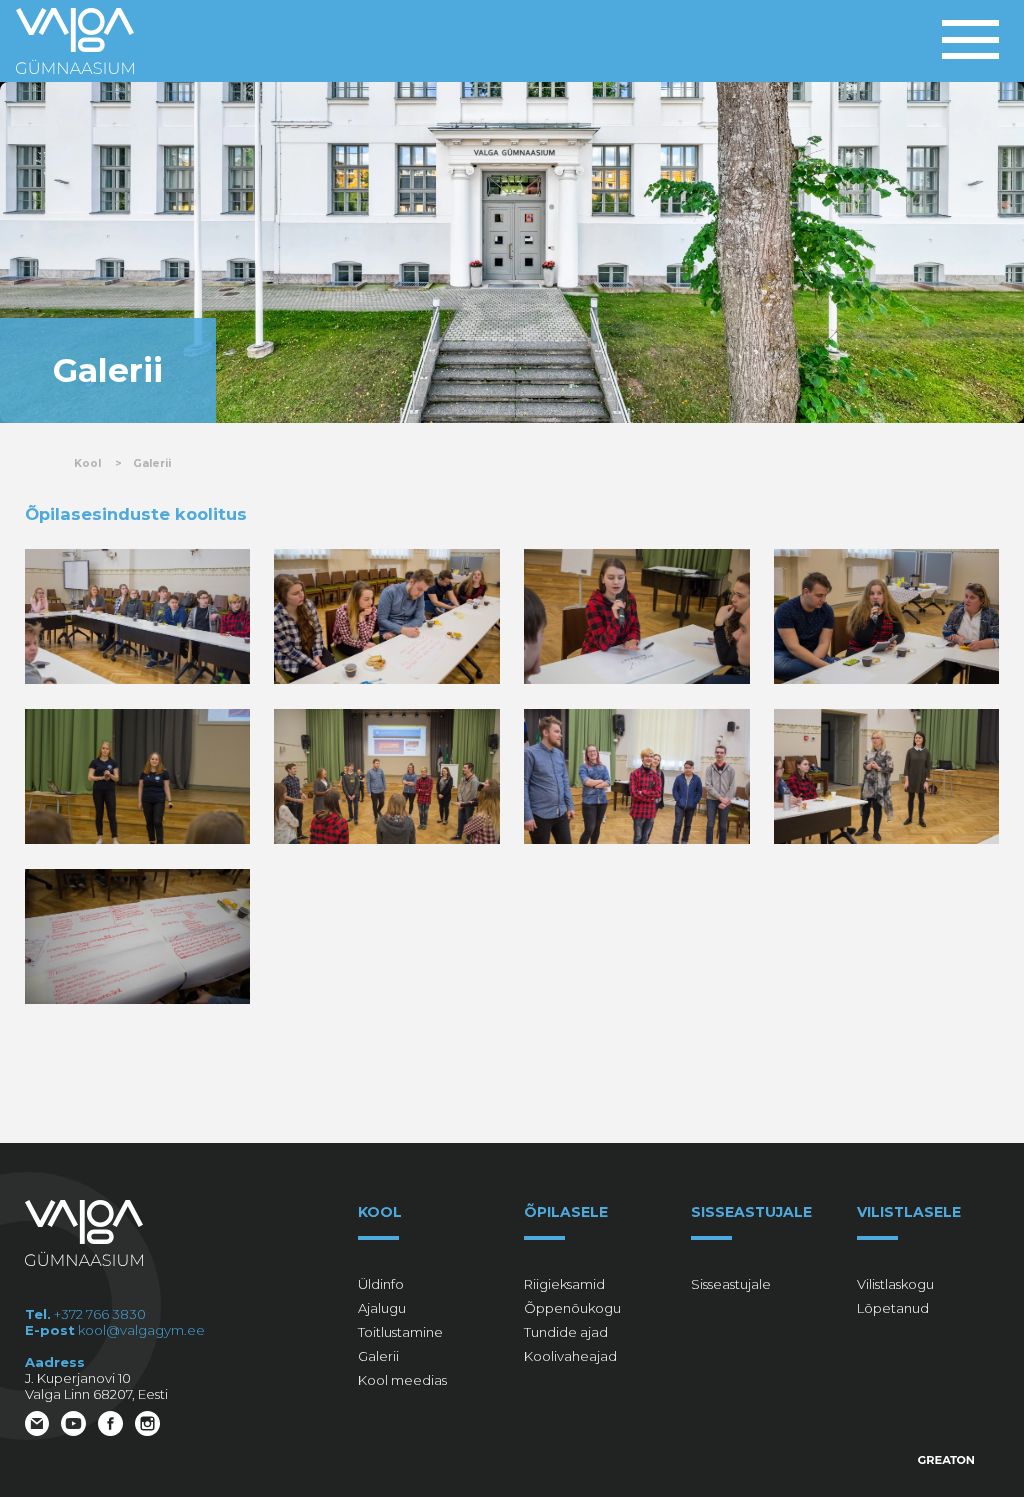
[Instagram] (149, 1425)
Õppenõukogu (572, 1308)
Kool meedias (402, 1380)
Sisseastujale (731, 1284)
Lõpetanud (893, 1308)
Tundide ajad (566, 1332)
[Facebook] (112, 1425)
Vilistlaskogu (895, 1284)
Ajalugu (382, 1308)
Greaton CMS (946, 1460)
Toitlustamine (400, 1332)
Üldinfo (381, 1284)
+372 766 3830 (100, 1314)
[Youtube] (75, 1425)
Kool (87, 463)
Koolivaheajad (570, 1356)
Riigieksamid (564, 1284)
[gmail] (39, 1425)
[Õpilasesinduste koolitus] (137, 616)
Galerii (152, 463)
